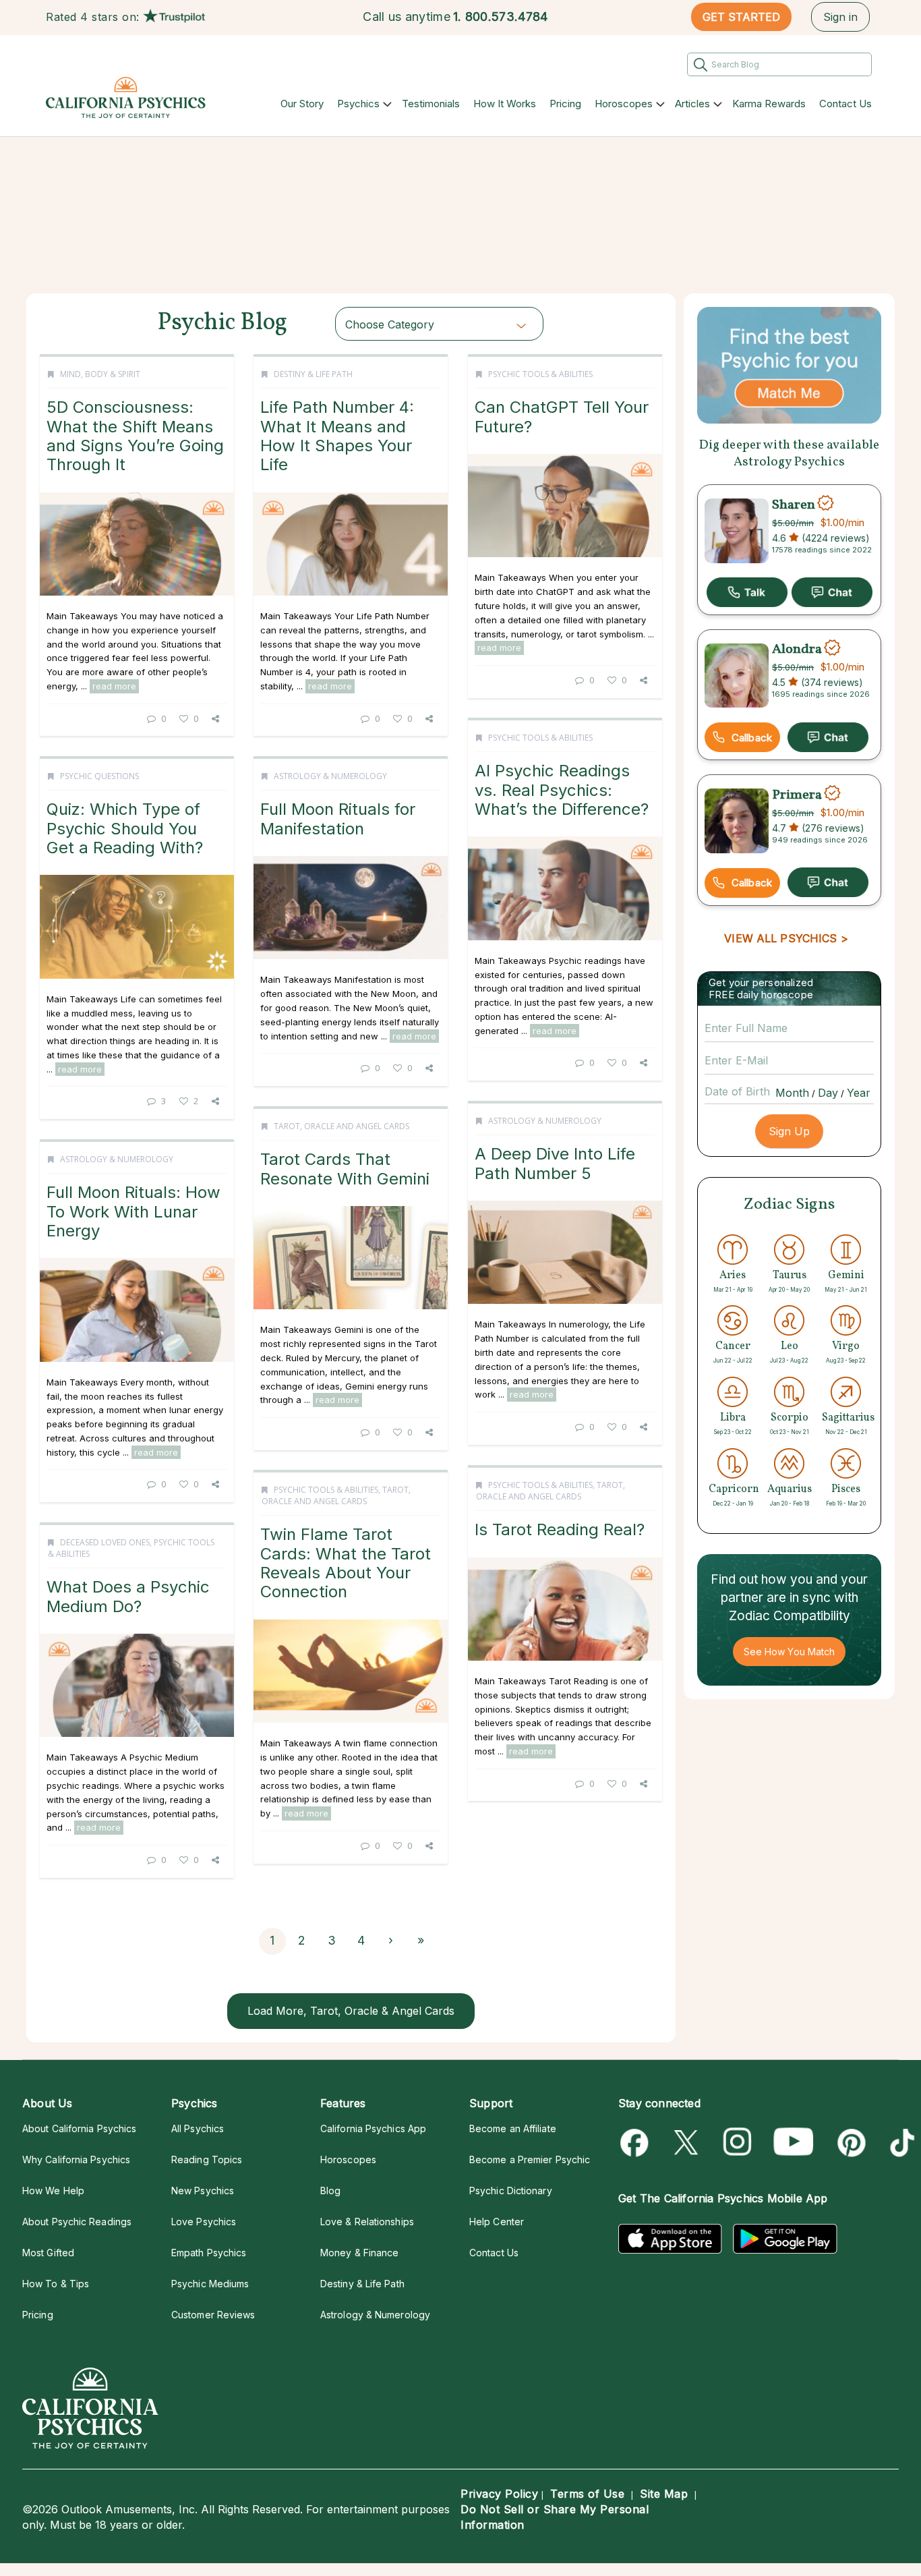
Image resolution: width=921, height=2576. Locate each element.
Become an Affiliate (513, 2128)
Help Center (497, 2222)
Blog (330, 2191)
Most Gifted (48, 2253)
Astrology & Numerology (330, 776)
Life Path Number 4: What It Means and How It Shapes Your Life (337, 436)
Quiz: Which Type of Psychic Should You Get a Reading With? (125, 828)
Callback (752, 738)
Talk (747, 592)
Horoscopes (624, 104)
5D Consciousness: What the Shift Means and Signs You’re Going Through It (135, 436)
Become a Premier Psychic (530, 2159)
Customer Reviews (213, 2315)
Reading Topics (207, 2159)
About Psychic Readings (77, 2222)
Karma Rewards (769, 104)
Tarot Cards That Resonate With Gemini (345, 1169)
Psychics (358, 104)
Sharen (794, 505)
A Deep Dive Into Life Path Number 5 (555, 1163)
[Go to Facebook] (637, 2143)
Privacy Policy (499, 2494)
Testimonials (431, 104)
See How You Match (789, 1652)
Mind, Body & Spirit (100, 374)
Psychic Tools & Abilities (540, 374)
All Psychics (198, 2128)
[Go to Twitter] (687, 2143)
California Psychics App (373, 2128)
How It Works (505, 104)
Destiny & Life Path (313, 374)
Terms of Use (587, 2494)
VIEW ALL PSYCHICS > (786, 938)
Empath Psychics (209, 2253)
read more (114, 686)
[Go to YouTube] (794, 2143)
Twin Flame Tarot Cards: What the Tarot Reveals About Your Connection (346, 1563)
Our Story (302, 104)
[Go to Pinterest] (849, 2143)
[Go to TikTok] (900, 2143)
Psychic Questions (99, 776)
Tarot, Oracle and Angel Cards (341, 1126)
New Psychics (203, 2191)
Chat (832, 592)
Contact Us (845, 104)
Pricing (565, 104)
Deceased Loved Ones (105, 1542)
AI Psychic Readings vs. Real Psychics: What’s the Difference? (562, 790)
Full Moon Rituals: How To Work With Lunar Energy (133, 1211)
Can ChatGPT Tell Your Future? (562, 417)
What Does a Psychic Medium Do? (128, 1596)
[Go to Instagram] (738, 2143)
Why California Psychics (76, 2159)
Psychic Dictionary (511, 2191)
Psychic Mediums (210, 2284)
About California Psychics (79, 2128)
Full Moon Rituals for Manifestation (338, 819)
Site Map (664, 2494)
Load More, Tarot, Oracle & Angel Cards (351, 2011)
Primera (797, 795)
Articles (692, 104)
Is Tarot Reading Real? (560, 1529)
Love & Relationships (367, 2222)
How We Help (53, 2191)
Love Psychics (204, 2222)
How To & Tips (56, 2284)
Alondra (797, 650)
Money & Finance (359, 2253)
